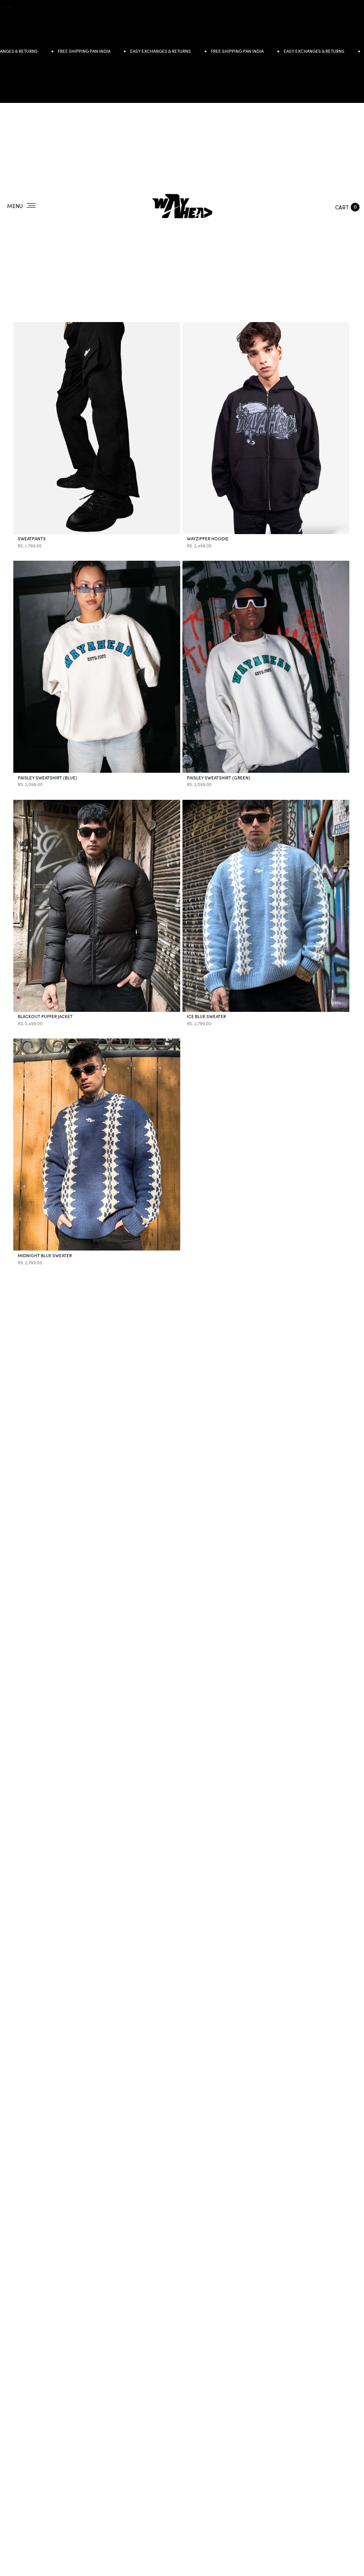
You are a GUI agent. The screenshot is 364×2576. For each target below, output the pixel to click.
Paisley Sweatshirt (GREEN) (219, 778)
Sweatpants (32, 539)
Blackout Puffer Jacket (45, 1017)
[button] (345, 206)
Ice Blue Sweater (206, 1017)
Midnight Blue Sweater (45, 1256)
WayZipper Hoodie (208, 539)
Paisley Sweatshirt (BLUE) (47, 778)
